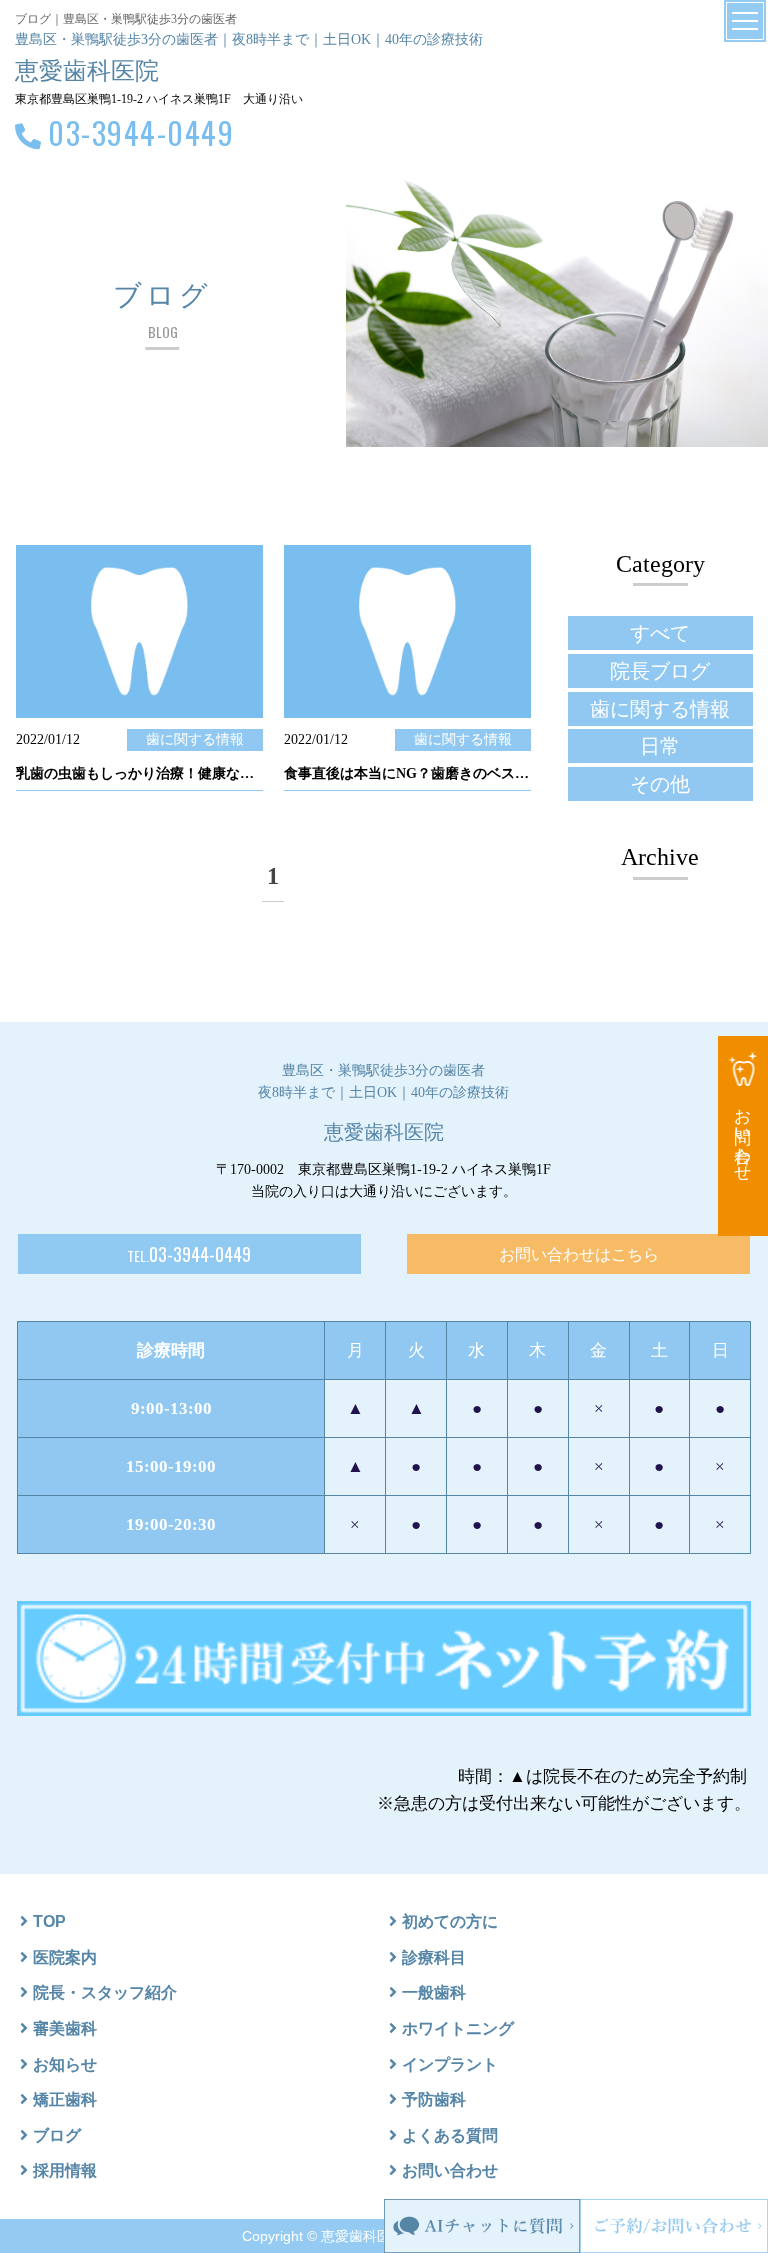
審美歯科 (65, 2028)
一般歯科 (434, 1992)
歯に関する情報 (660, 709)
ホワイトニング (458, 2028)
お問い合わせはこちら (579, 1254)
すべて (660, 633)
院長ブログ (660, 671)
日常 (660, 746)
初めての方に (450, 1921)
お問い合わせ (450, 2170)
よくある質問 (450, 2135)
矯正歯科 (65, 2099)
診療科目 (434, 1957)
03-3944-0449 (141, 132)
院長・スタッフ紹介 (105, 1992)
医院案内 (65, 1957)
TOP (49, 1921)
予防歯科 (434, 2099)
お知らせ (65, 2064)
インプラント (450, 2064)
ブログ (57, 2135)
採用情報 (65, 2170)
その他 (660, 784)
